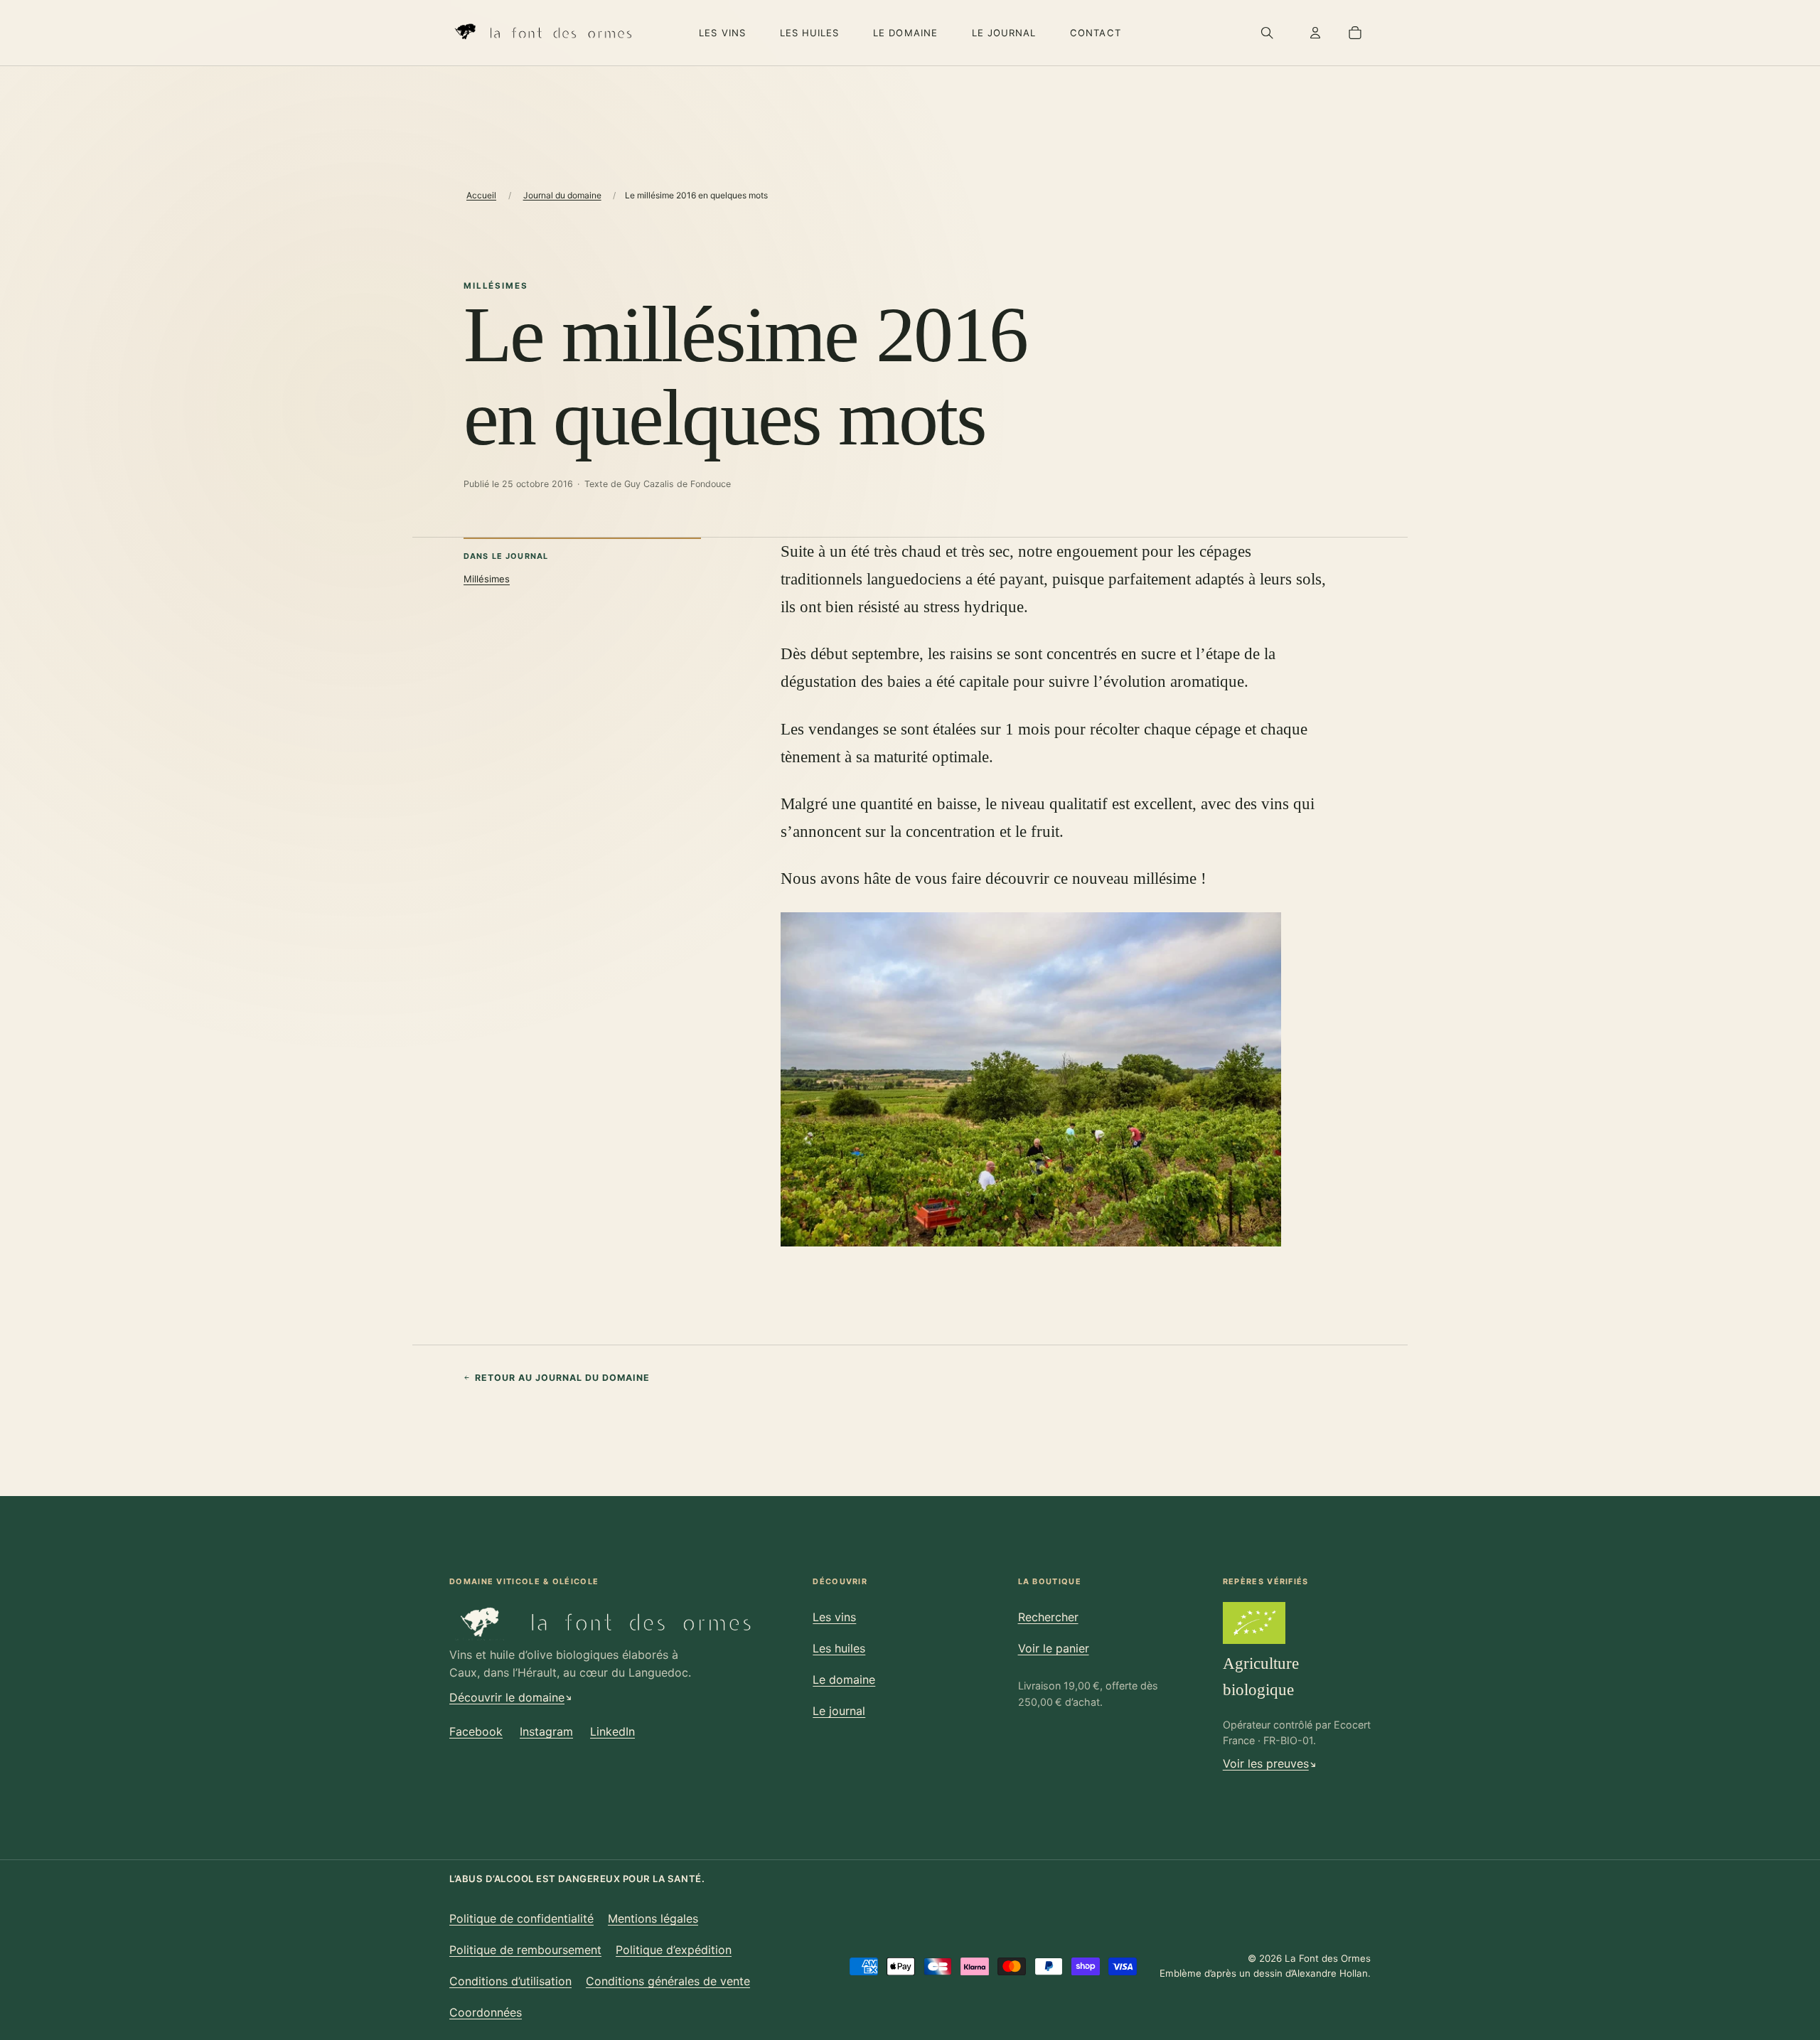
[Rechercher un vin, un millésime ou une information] (1267, 33)
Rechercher (1048, 1617)
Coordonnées (486, 2012)
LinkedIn (612, 1731)
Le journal (1004, 33)
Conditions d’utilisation (510, 1981)
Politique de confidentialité (521, 1918)
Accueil (481, 195)
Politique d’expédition (674, 1950)
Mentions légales (653, 1918)
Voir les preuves (1266, 1763)
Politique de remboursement (525, 1950)
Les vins (722, 33)
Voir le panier (1054, 1648)
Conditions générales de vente (668, 1981)
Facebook (476, 1731)
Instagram (546, 1731)
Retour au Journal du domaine (562, 1378)
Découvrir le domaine (507, 1697)
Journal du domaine (562, 195)
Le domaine (905, 33)
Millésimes (487, 579)
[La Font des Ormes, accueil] (542, 33)
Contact (1095, 33)
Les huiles (810, 33)
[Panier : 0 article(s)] (1355, 33)
